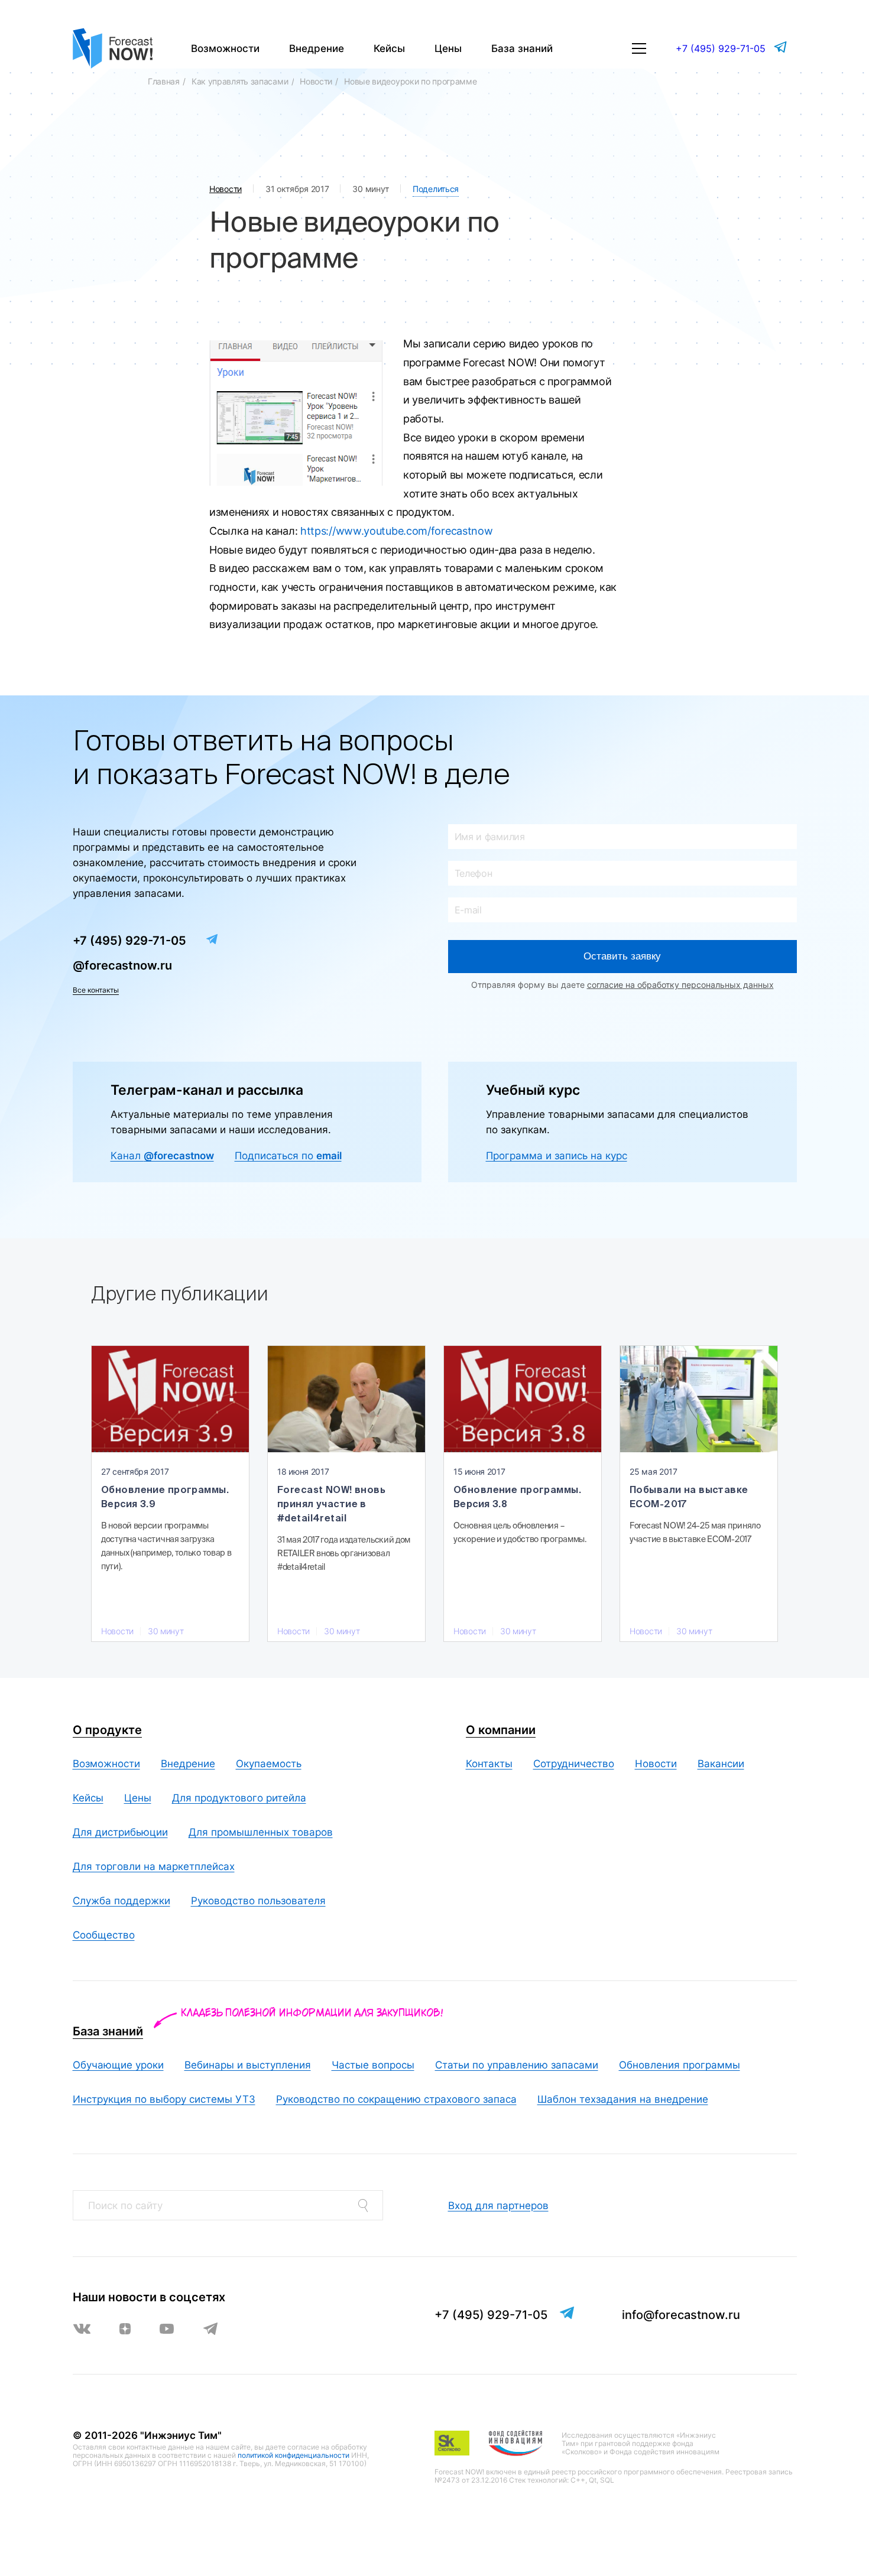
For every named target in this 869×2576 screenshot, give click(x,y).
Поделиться (436, 189)
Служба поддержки (121, 1901)
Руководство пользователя (258, 1901)
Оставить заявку (622, 956)
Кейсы (389, 48)
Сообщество (104, 1935)
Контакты (489, 1764)
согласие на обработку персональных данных (680, 985)
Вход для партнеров (498, 2206)
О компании (501, 1730)
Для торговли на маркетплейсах (154, 1866)
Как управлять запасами (240, 81)
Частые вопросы (373, 2065)
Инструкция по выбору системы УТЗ (164, 2099)
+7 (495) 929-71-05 (721, 48)
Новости (316, 81)
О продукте (107, 1730)
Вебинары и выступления (248, 2065)
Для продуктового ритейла (239, 1798)
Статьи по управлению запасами (517, 2065)
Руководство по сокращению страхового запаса (396, 2099)
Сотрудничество (574, 1764)
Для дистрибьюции (120, 1832)
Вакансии (721, 1764)
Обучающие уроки (118, 2065)
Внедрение (317, 48)
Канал (162, 1156)
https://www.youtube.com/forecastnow (397, 531)
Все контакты (96, 990)
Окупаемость (269, 1764)
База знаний (522, 48)
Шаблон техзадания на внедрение (623, 2099)
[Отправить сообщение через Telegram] (782, 47)
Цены (448, 48)
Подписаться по (288, 1156)
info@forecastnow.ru (681, 2315)
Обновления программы (680, 2065)
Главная (164, 81)
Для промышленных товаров (261, 1832)
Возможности (225, 48)
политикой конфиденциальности (294, 2455)
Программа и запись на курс (557, 1156)
